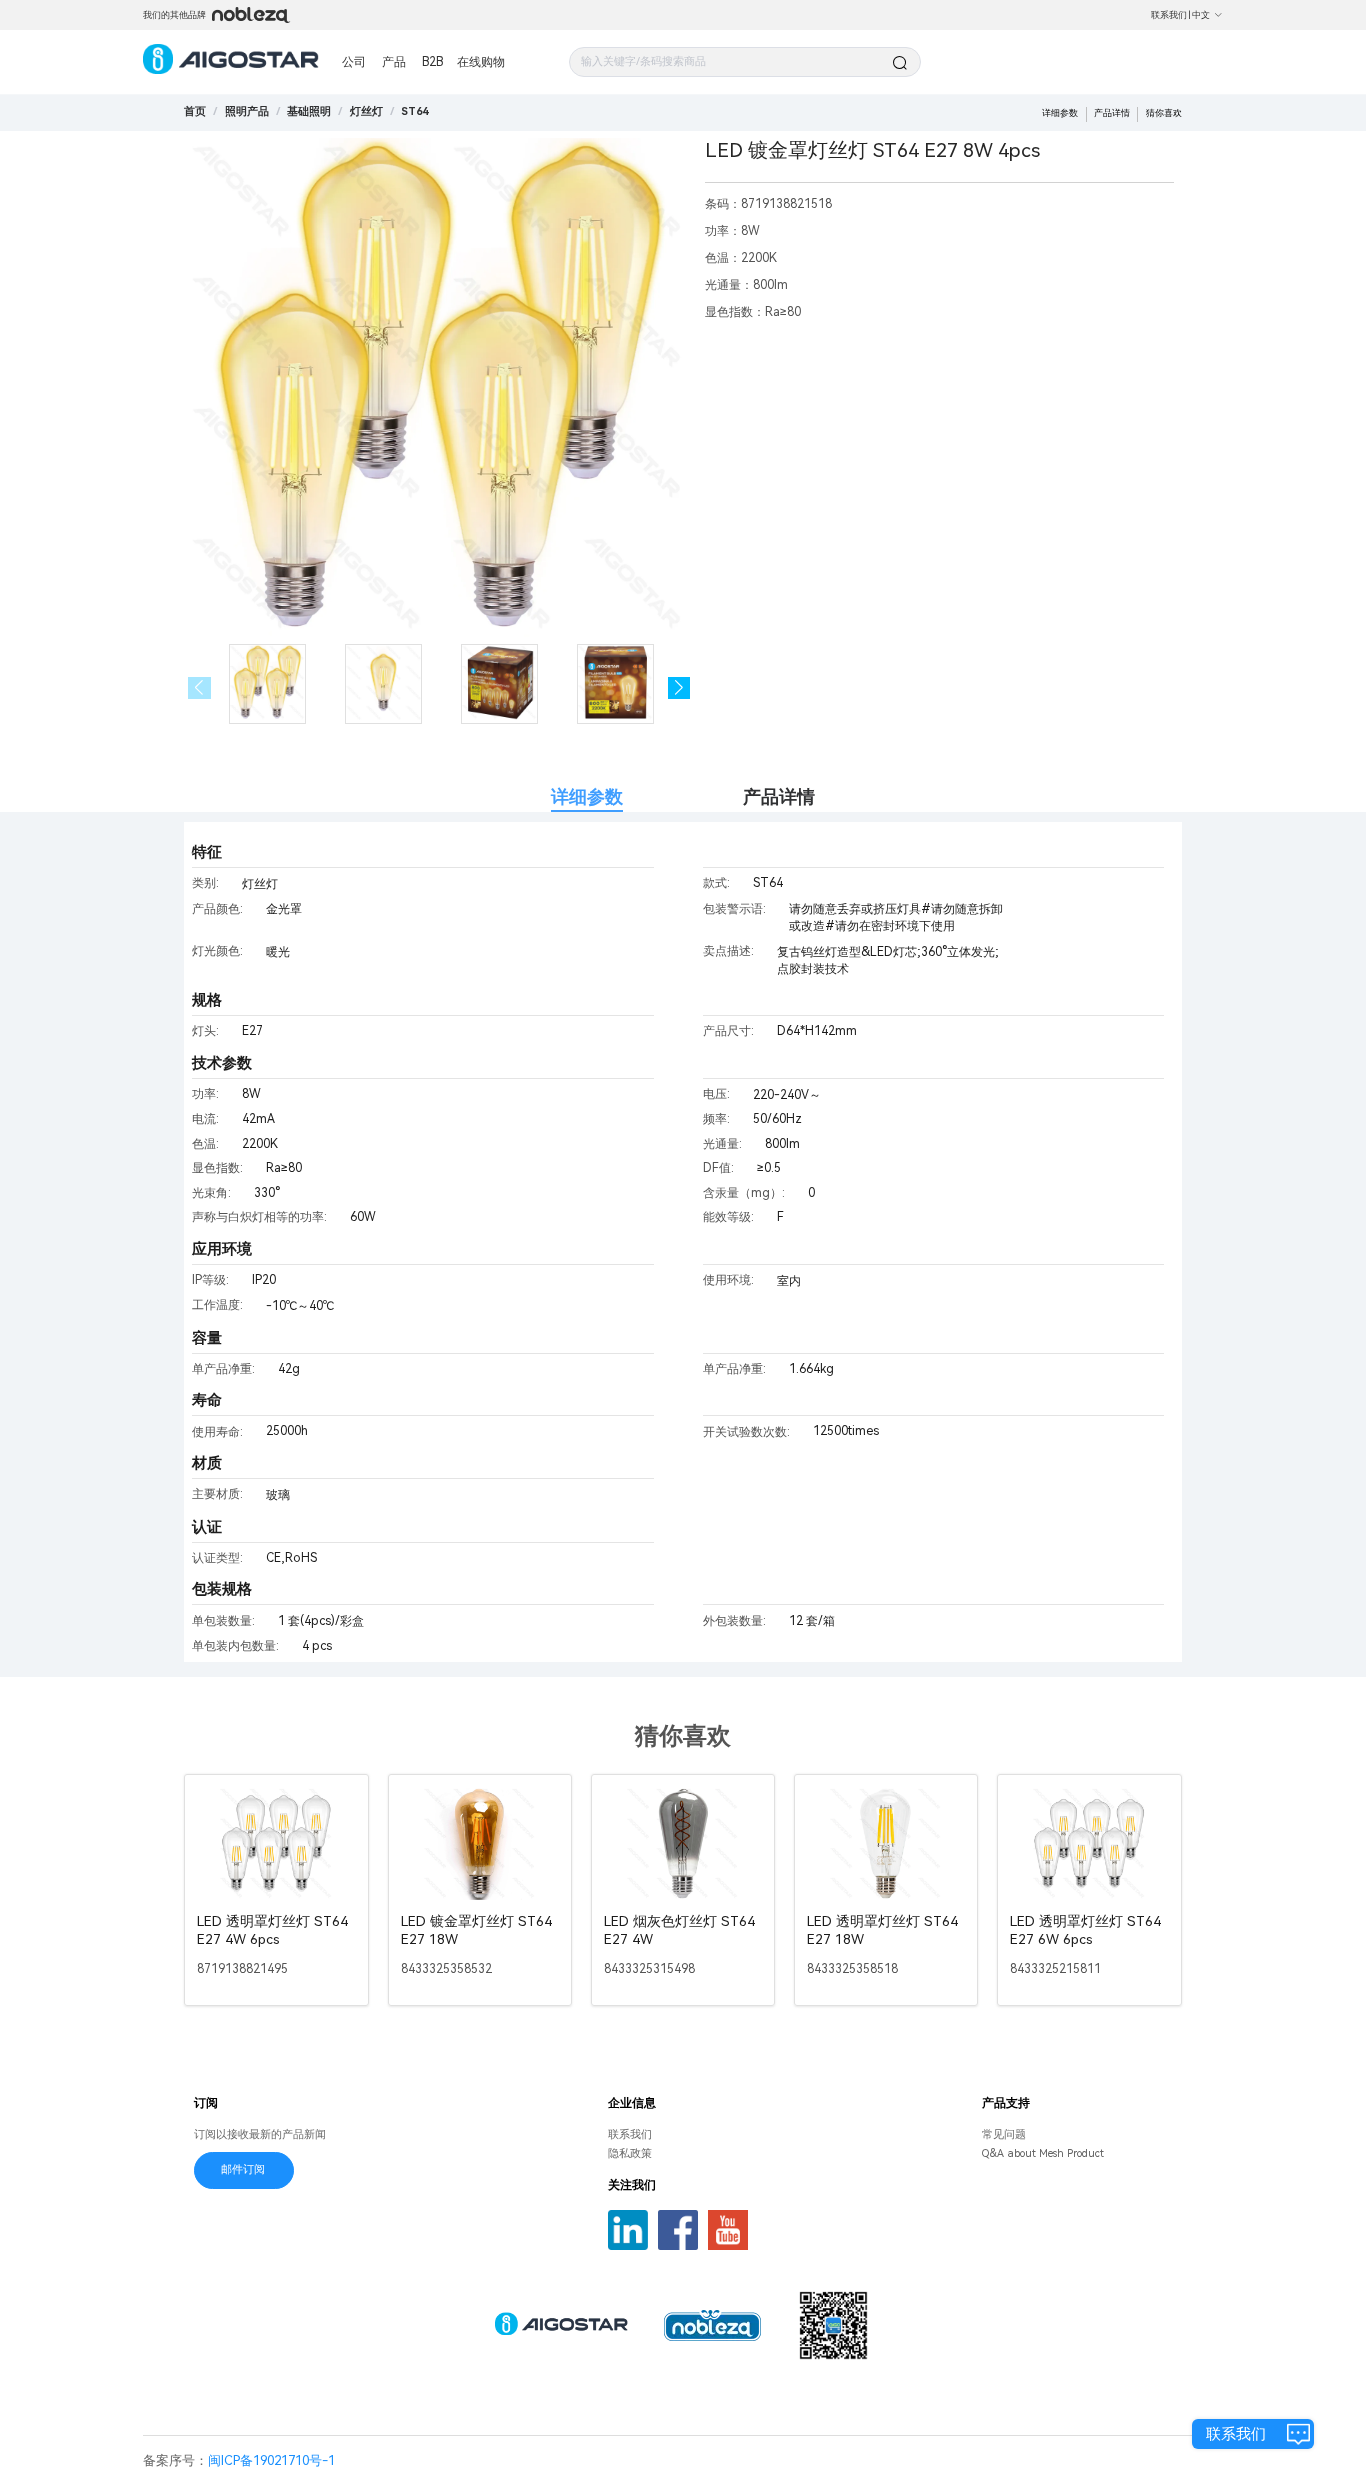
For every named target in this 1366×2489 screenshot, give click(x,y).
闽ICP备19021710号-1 (271, 2460)
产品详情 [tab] (779, 796)
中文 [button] (1201, 15)
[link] (247, 111)
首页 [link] (195, 111)
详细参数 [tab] (587, 796)
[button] (679, 688)
